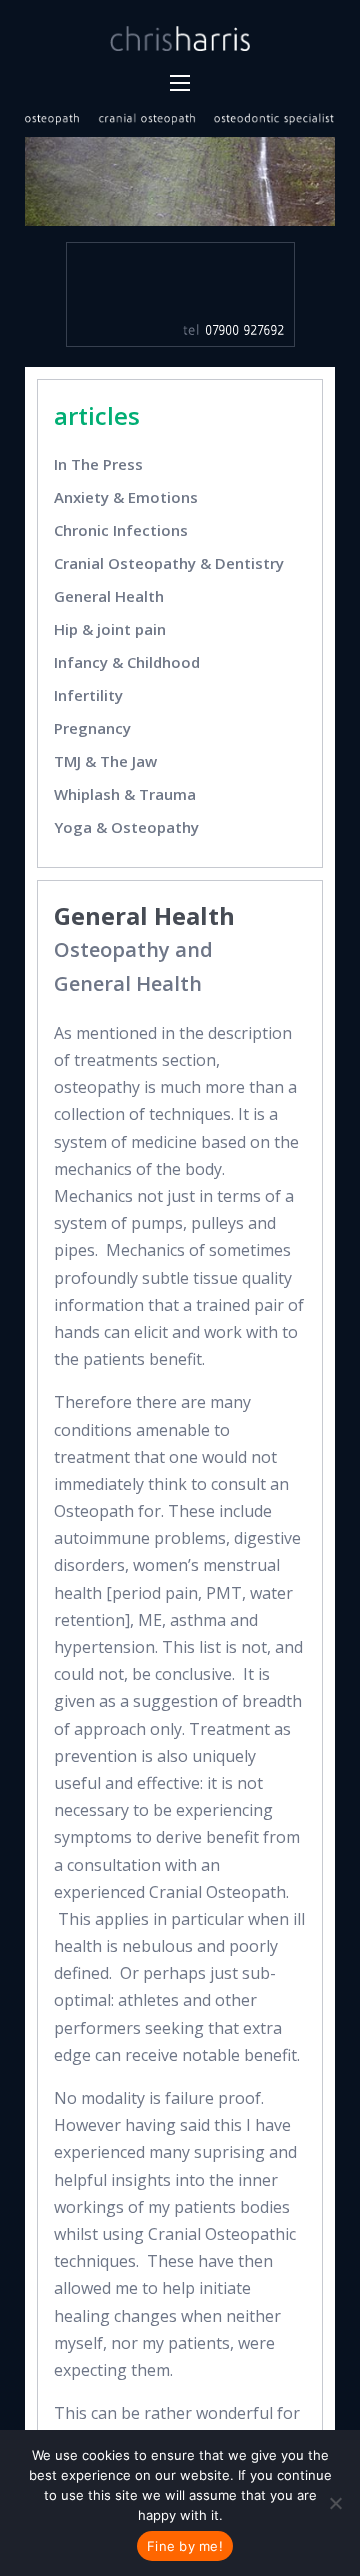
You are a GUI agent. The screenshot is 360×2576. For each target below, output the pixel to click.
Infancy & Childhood (127, 662)
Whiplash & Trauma (125, 794)
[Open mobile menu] (180, 83)
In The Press (98, 464)
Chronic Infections (121, 530)
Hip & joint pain (110, 629)
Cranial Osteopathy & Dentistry (169, 563)
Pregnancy (92, 728)
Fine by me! (185, 2546)
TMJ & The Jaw (105, 761)
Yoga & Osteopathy (126, 827)
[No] (335, 2503)
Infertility (88, 695)
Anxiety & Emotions (126, 497)
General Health (111, 596)
